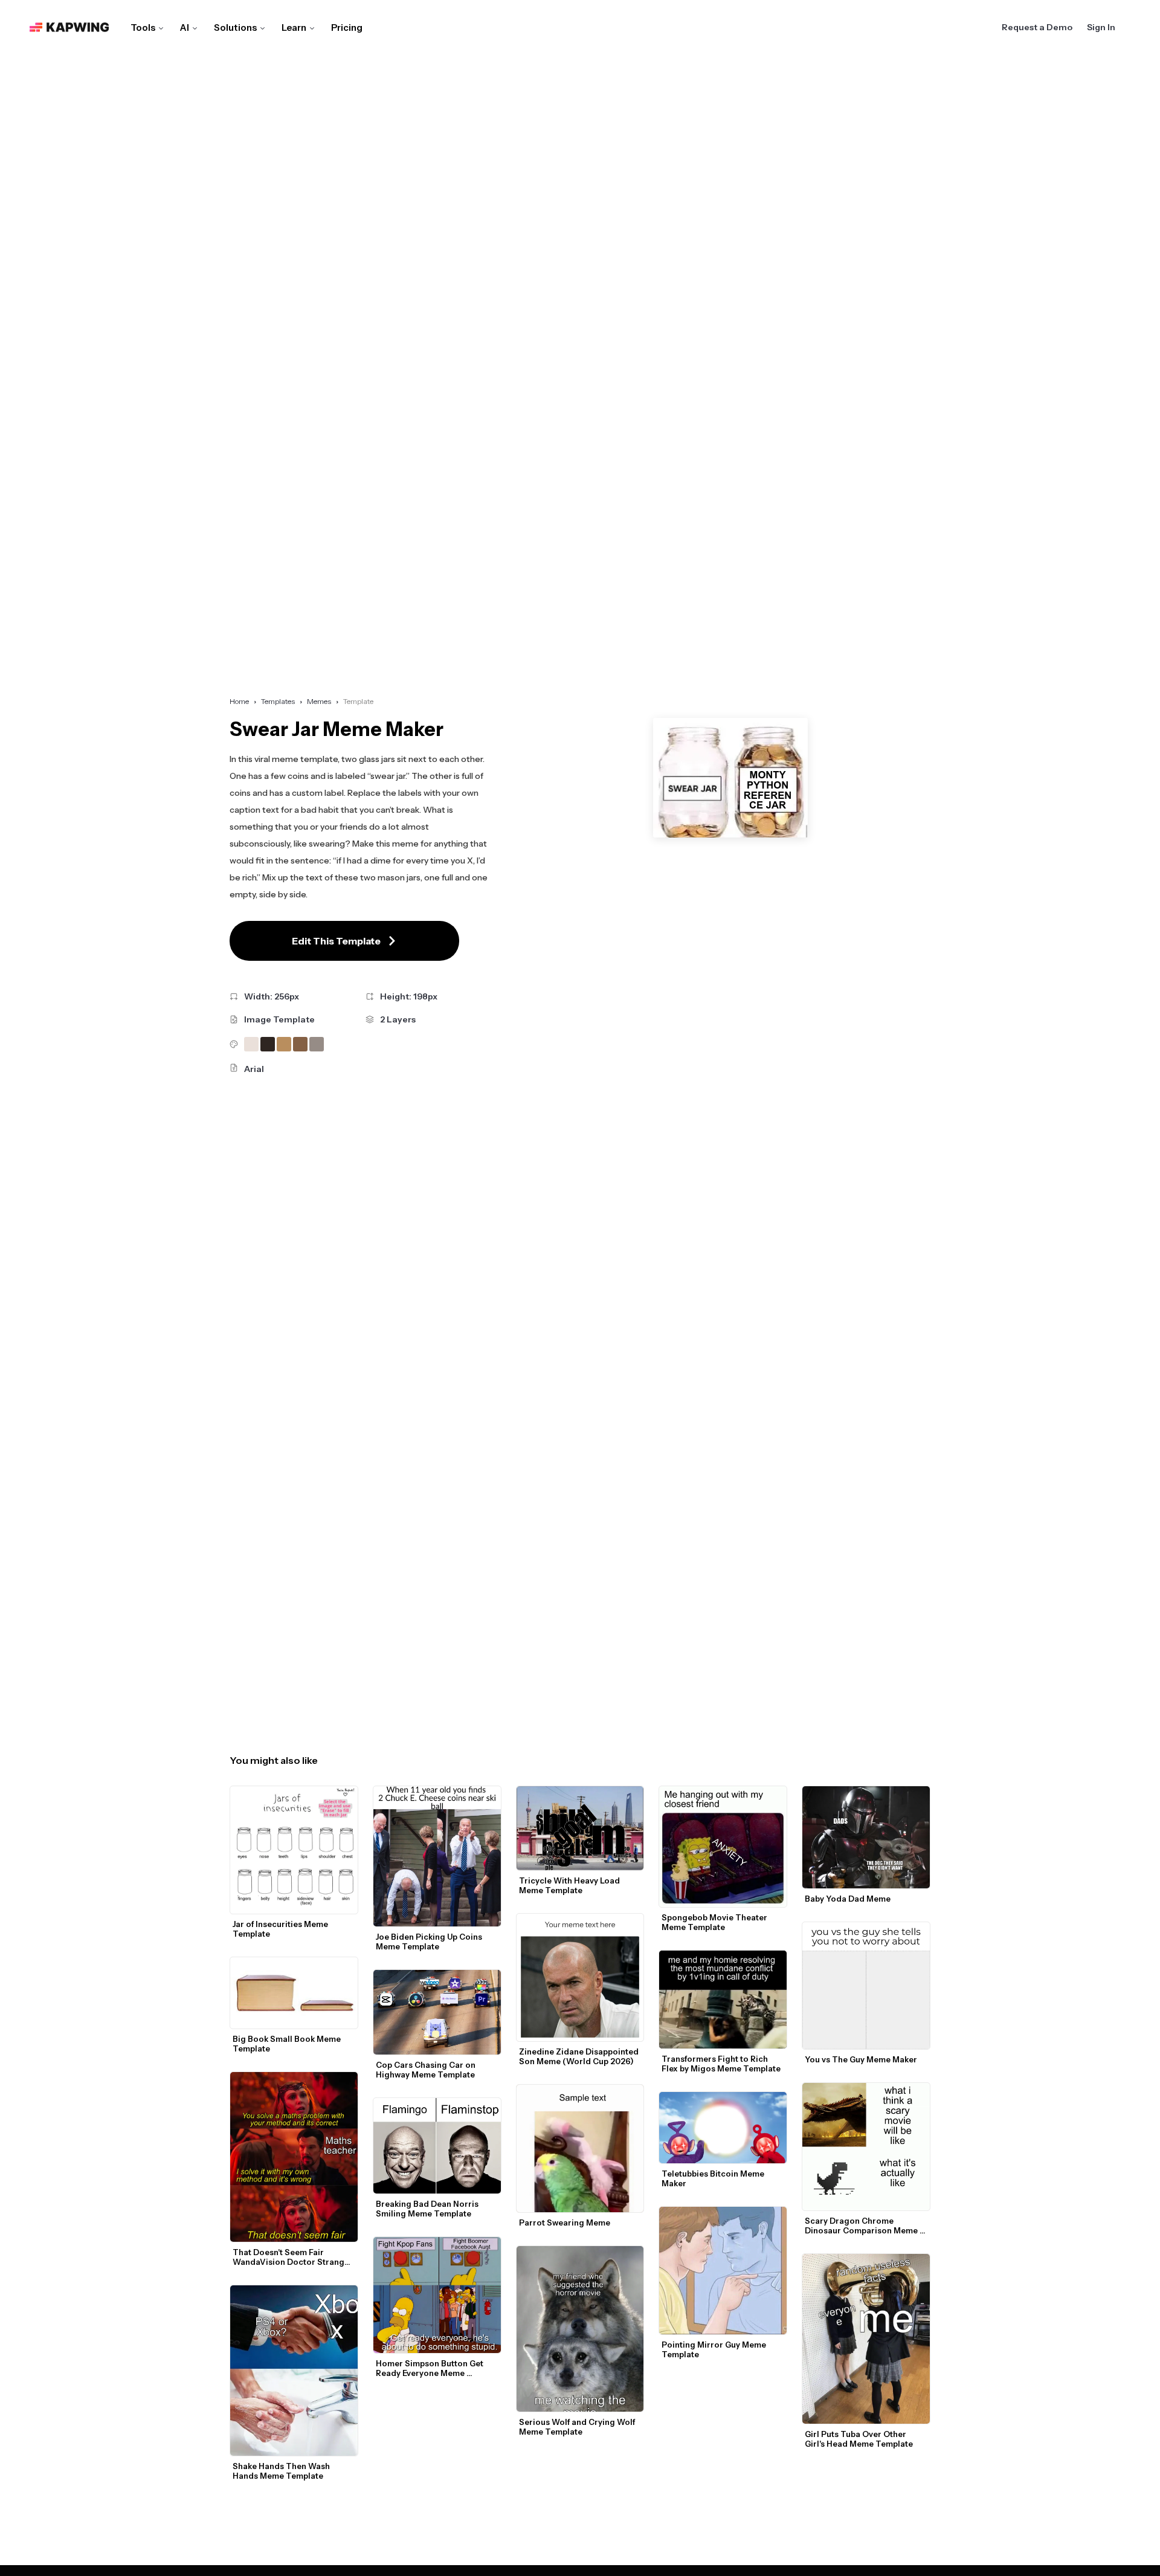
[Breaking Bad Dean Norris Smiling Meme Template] (437, 2146)
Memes (319, 701)
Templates (278, 701)
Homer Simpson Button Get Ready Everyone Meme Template (430, 2368)
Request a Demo (1037, 27)
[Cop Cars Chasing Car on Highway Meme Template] (437, 2013)
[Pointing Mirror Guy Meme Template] (723, 2271)
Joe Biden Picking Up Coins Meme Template (430, 1942)
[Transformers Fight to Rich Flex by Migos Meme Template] (723, 2000)
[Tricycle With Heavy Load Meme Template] (580, 1829)
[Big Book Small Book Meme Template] (294, 1993)
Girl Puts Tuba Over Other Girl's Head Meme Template (859, 2439)
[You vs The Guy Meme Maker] (866, 1986)
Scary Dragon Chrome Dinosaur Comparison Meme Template (862, 2226)
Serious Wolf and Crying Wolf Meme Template (578, 2427)
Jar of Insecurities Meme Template (281, 1929)
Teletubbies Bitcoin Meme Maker (714, 2178)
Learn (294, 27)
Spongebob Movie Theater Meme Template (715, 1922)
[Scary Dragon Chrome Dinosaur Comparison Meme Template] (866, 2147)
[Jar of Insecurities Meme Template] (294, 1850)
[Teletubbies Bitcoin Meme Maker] (723, 2128)
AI (185, 27)
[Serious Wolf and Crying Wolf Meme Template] (580, 2329)
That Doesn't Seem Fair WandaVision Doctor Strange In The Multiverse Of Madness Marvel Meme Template (292, 2257)
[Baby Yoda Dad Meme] (866, 1837)
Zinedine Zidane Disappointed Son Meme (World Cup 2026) (580, 2056)
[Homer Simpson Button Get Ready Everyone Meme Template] (437, 2295)
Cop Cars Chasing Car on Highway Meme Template (427, 2070)
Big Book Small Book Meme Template (288, 2044)
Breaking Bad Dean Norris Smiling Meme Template (428, 2209)
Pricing (347, 27)
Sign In (1101, 27)
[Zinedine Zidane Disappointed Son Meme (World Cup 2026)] (580, 1977)
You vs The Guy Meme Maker (861, 2059)
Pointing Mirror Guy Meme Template (715, 2349)
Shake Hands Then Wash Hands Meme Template (282, 2471)
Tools (143, 27)
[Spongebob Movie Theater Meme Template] (723, 1847)
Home (239, 701)
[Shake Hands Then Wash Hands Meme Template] (294, 2371)
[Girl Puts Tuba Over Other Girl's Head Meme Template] (866, 2339)
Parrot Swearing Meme (565, 2223)
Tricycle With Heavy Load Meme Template (570, 1885)
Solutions (235, 27)
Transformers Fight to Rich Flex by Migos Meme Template (721, 2064)
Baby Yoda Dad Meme (848, 1899)
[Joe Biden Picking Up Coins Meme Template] (437, 1856)
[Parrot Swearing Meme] (580, 2148)
